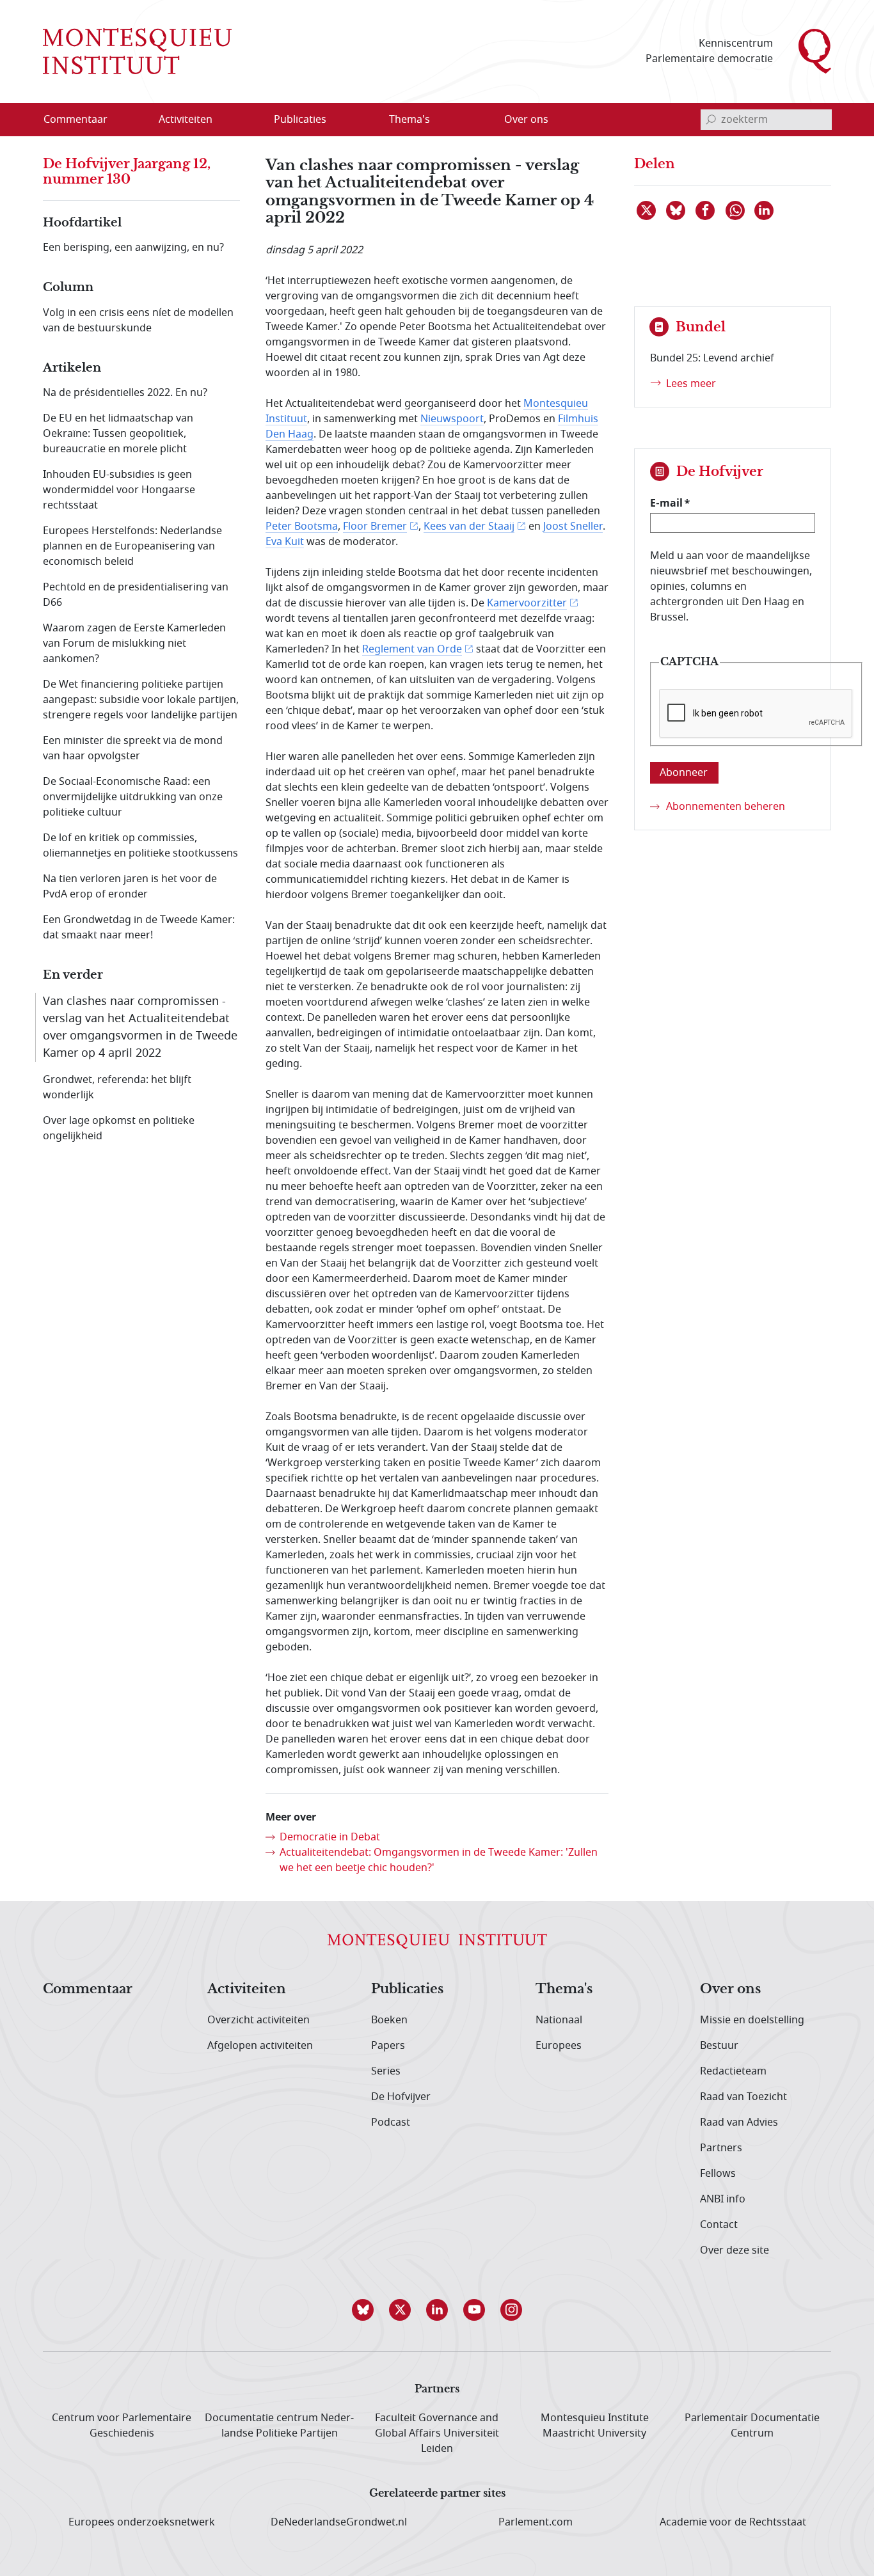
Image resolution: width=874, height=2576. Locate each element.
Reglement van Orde (412, 649)
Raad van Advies (739, 2122)
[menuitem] (83, 120)
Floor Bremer (375, 526)
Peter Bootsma (302, 526)
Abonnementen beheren (726, 807)
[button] (363, 2310)
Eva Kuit (285, 542)
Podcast (391, 2122)
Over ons (730, 1989)
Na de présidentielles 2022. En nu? (125, 393)
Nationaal (559, 2020)
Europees (559, 2046)
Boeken (389, 2020)
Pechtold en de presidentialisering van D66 (136, 595)
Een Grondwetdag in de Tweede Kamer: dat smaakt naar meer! (139, 928)
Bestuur (719, 2046)
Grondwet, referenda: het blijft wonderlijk (117, 1087)
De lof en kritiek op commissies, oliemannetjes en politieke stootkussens (140, 846)
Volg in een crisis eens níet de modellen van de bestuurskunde (138, 320)
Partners (721, 2148)
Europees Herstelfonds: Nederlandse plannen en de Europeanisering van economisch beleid (132, 546)
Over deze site (735, 2250)
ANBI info (723, 2199)
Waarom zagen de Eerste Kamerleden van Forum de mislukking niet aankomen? (134, 644)
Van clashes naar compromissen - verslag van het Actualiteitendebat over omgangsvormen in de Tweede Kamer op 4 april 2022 (140, 1027)
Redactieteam (733, 2071)
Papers (388, 2046)
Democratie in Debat (330, 1837)
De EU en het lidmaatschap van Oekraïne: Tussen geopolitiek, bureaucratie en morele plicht (118, 434)
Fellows (718, 2174)
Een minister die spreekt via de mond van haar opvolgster (133, 748)
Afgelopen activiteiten (260, 2046)
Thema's (564, 1989)
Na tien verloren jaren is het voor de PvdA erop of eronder (130, 887)
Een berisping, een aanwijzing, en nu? (133, 248)
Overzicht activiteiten (258, 2020)
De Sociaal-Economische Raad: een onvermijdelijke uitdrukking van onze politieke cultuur (133, 797)
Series (386, 2071)
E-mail (666, 503)
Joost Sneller (573, 526)
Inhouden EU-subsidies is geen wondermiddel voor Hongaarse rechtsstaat (119, 490)
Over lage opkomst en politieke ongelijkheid (119, 1128)
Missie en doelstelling (752, 2020)
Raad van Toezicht (743, 2097)
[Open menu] (247, 120)
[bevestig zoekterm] (711, 120)
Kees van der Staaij (469, 526)
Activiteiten (247, 1989)
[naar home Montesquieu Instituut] (137, 51)
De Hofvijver (401, 2097)
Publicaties (407, 1989)
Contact (719, 2225)
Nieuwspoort (452, 419)
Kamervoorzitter (527, 603)
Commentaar (88, 1989)
